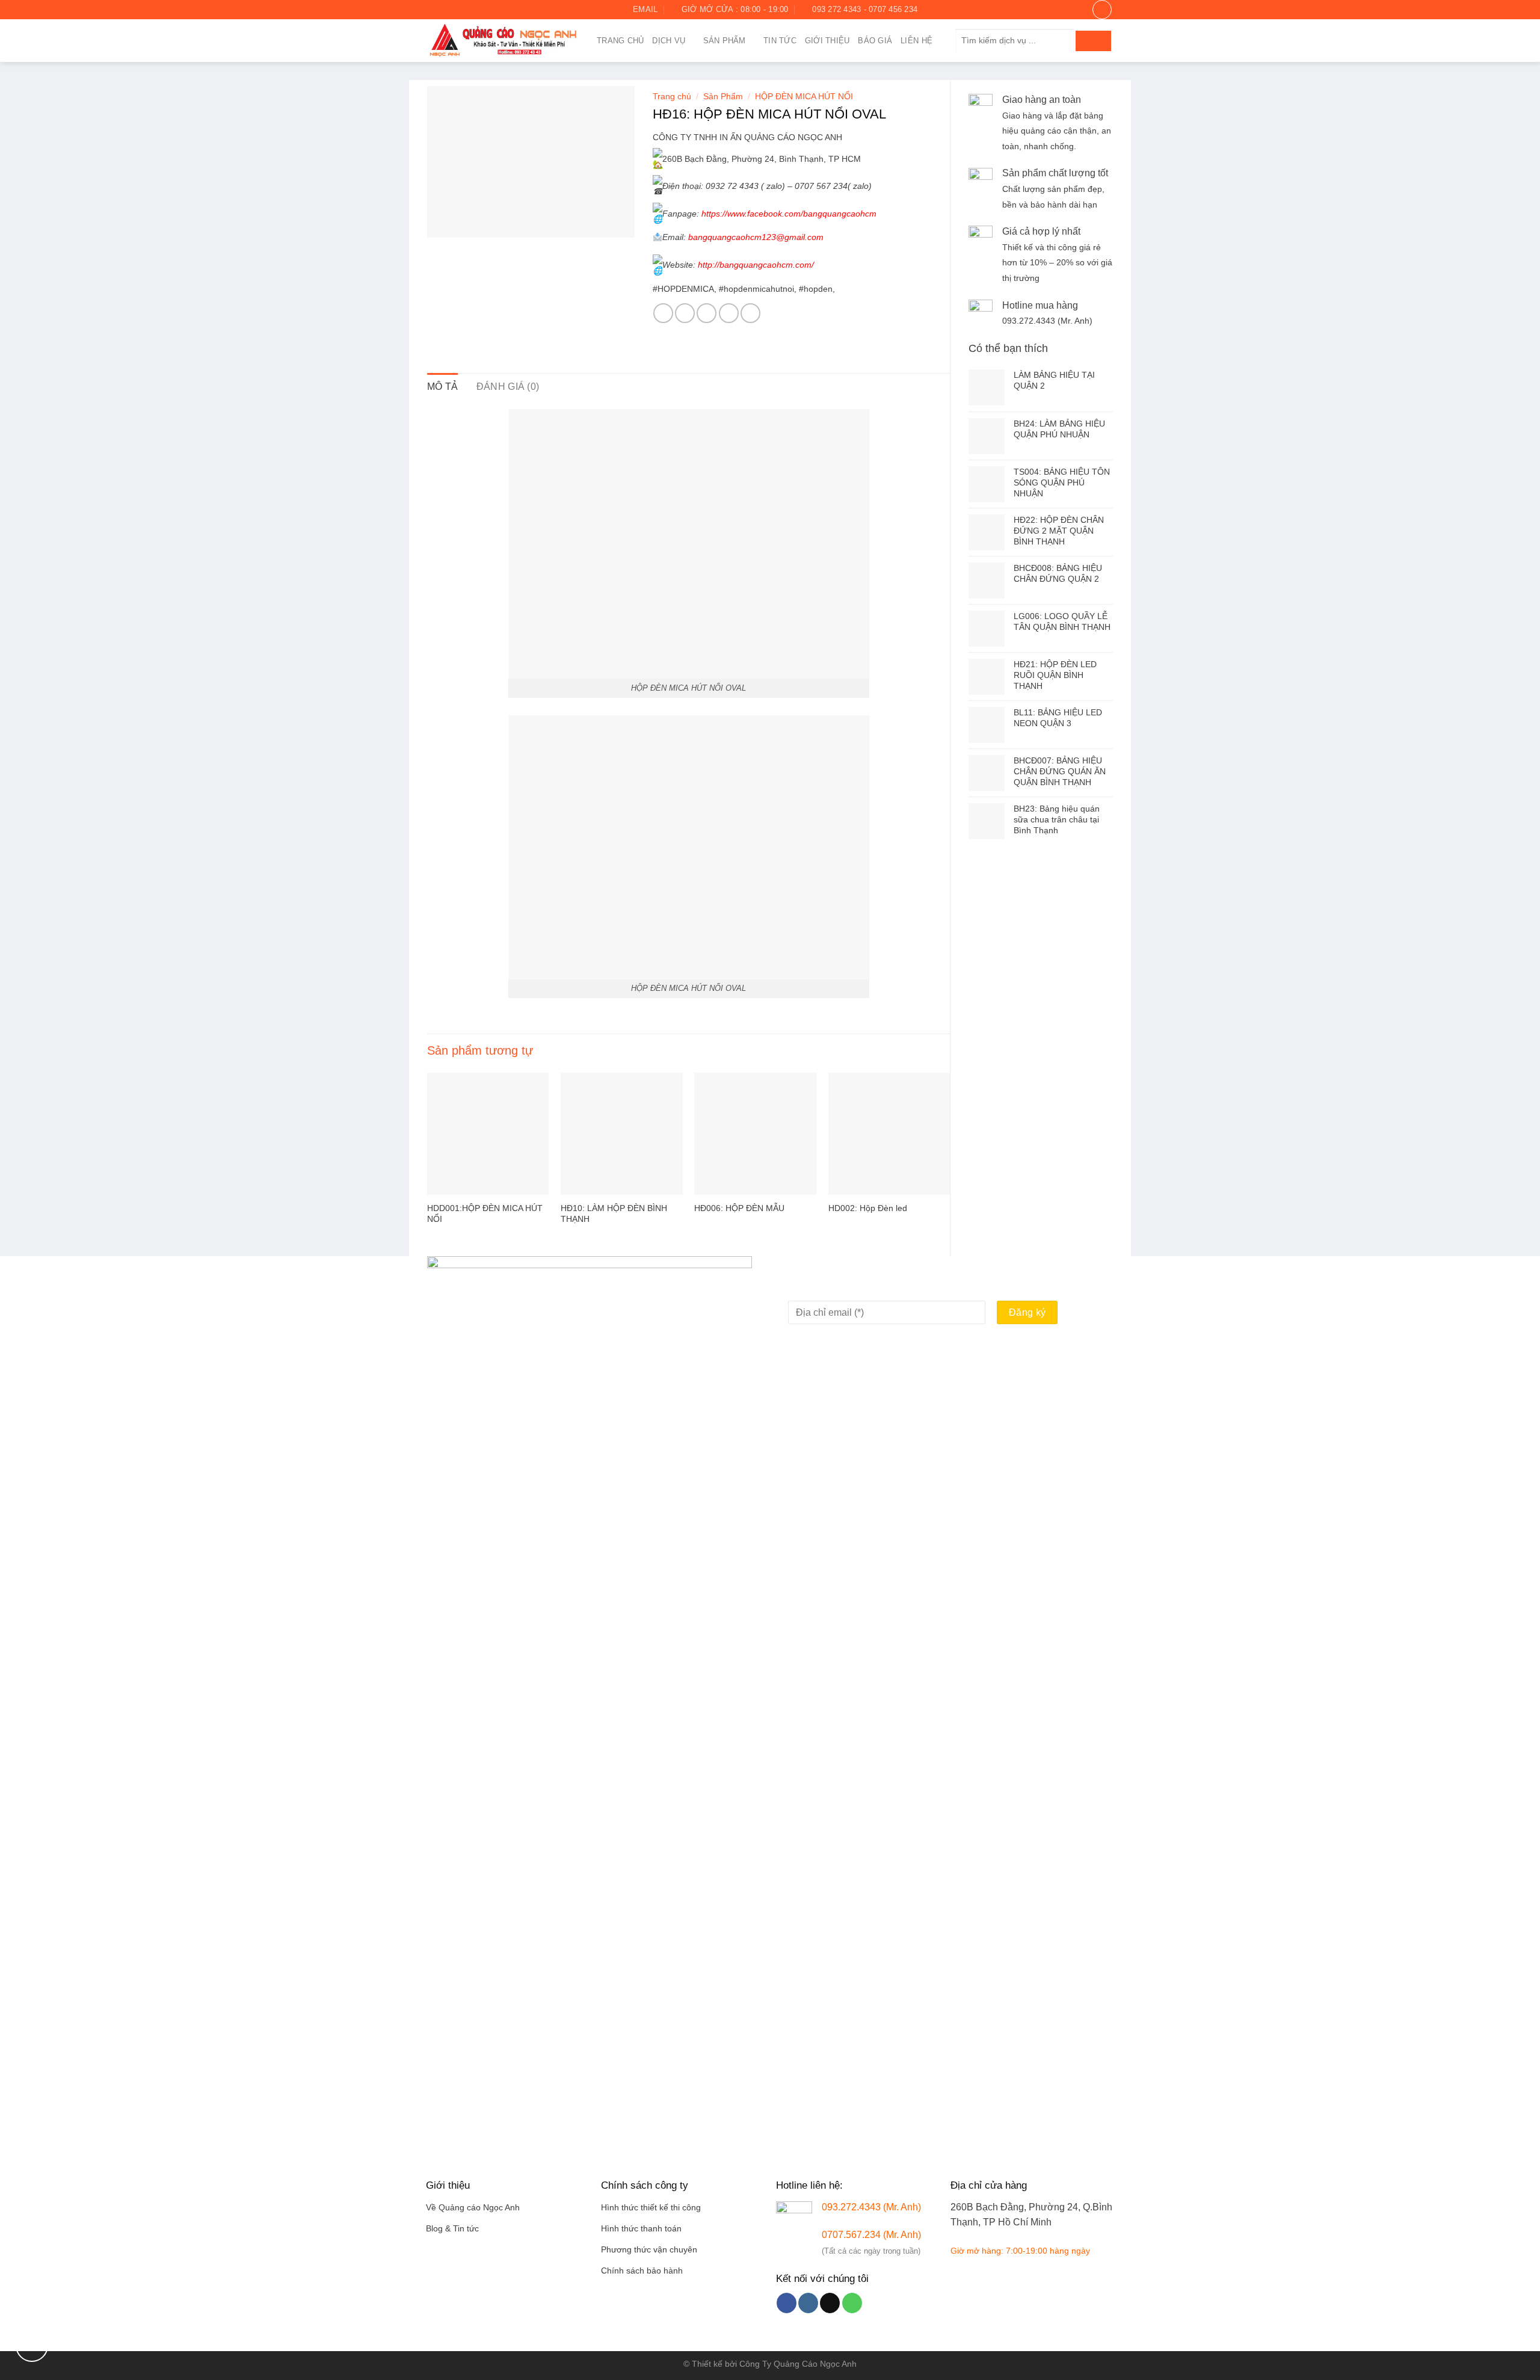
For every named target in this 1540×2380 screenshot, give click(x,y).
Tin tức (780, 41)
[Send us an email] (467, 10)
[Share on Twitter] (685, 313)
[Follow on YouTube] (479, 10)
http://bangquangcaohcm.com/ (756, 265)
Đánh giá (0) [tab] (508, 387)
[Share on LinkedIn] (750, 313)
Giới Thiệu (827, 41)
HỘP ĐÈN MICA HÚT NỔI (804, 97)
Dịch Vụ (669, 41)
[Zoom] (443, 223)
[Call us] (852, 2303)
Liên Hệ (916, 41)
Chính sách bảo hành (642, 2271)
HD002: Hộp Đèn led (868, 1208)
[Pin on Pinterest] (729, 313)
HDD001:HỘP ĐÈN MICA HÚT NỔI (485, 1214)
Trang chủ (672, 97)
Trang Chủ (620, 41)
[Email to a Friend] (707, 313)
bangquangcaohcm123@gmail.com (763, 237)
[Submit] (1093, 41)
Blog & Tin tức (452, 2229)
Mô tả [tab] (443, 387)
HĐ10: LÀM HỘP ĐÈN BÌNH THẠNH (614, 1214)
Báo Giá (875, 41)
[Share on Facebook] (663, 313)
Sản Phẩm (725, 41)
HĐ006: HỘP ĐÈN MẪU (739, 1208)
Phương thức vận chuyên (649, 2250)
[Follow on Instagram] (445, 10)
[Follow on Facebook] (433, 10)
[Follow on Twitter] (456, 10)
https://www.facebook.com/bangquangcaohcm (788, 214)
